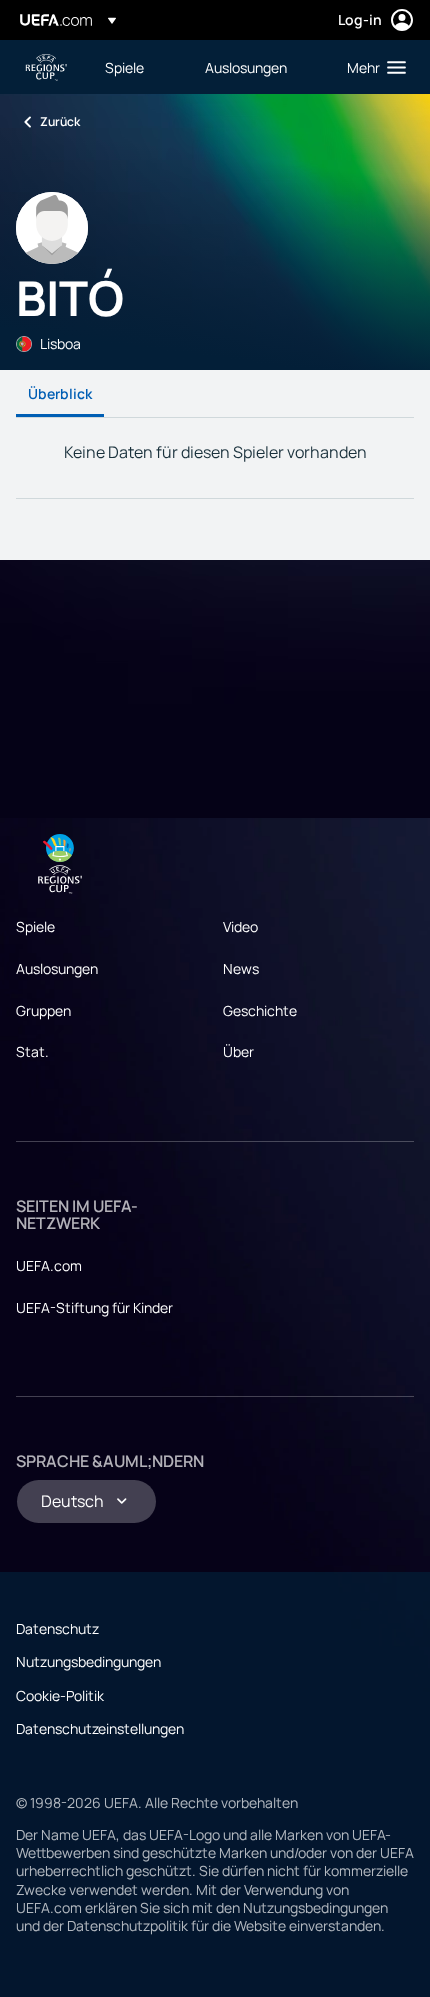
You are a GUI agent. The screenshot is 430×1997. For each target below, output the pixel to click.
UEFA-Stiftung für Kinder (94, 1307)
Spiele (35, 926)
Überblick (60, 393)
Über (238, 1051)
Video (240, 926)
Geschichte (260, 1010)
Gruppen (43, 1010)
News (241, 968)
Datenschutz (57, 1628)
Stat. (32, 1051)
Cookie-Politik (60, 1695)
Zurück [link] (60, 121)
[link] (124, 67)
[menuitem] (138, 67)
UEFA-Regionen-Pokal (46, 67)
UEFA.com (49, 1265)
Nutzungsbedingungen (88, 1661)
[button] (372, 67)
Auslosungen (57, 968)
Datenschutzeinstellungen (100, 1728)
